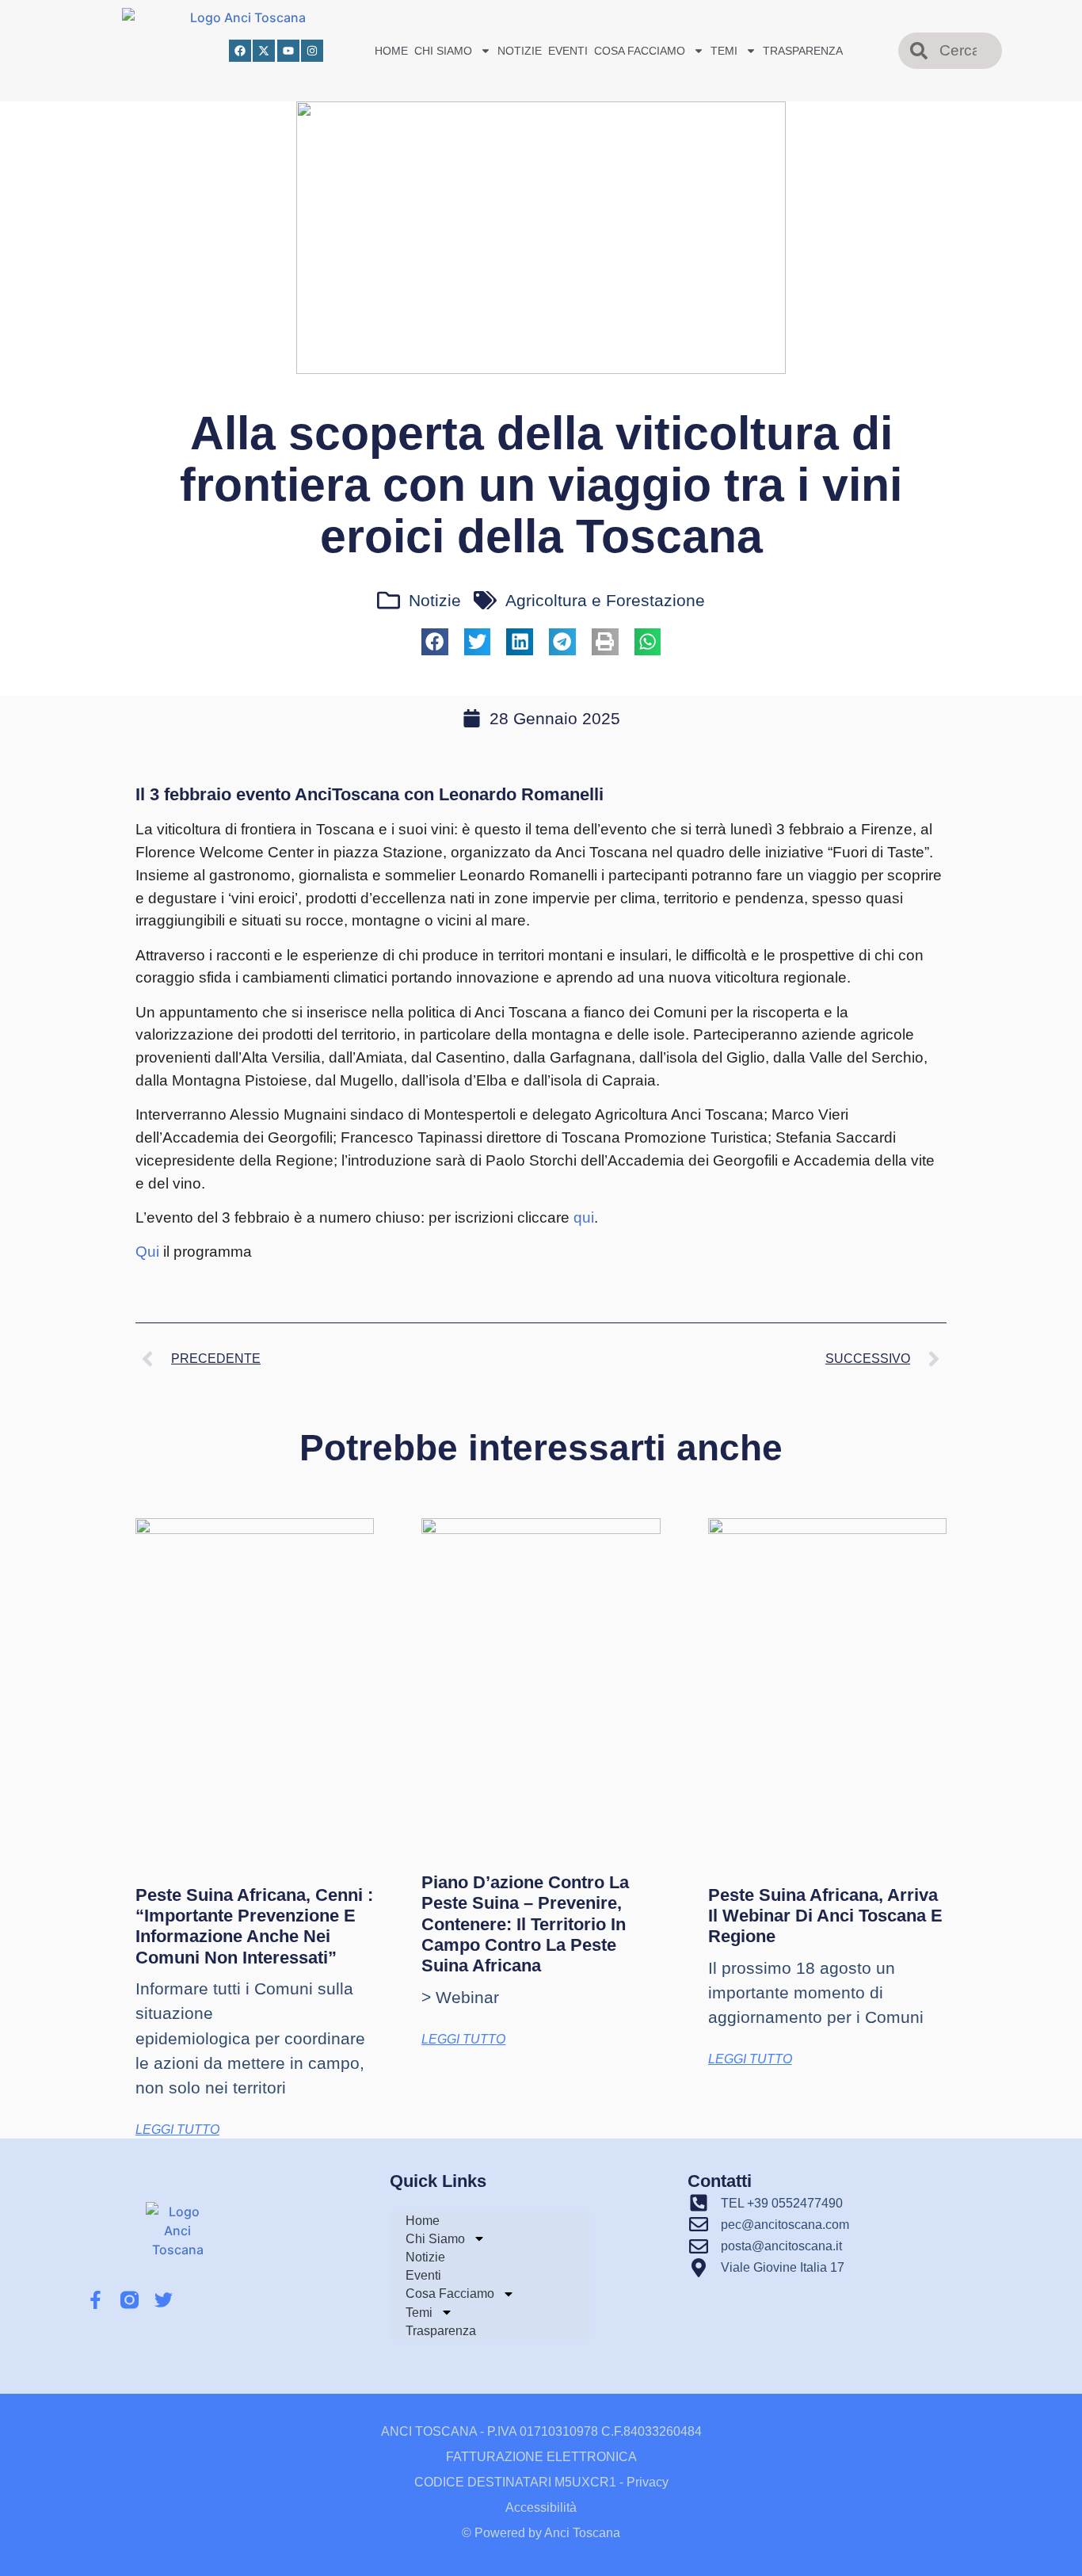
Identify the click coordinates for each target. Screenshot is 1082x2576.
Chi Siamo (443, 51)
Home (391, 51)
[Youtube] (288, 51)
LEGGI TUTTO (177, 2129)
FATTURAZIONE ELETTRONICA (541, 2457)
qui (584, 1217)
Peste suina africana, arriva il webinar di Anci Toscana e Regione (825, 1916)
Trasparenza (803, 51)
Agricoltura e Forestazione (605, 600)
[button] (435, 642)
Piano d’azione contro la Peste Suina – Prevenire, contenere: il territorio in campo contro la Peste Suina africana (525, 1924)
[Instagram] (312, 51)
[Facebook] (240, 51)
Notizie (520, 51)
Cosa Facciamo (640, 51)
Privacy (648, 2482)
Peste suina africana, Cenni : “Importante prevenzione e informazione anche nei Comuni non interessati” (254, 1926)
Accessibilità (541, 2507)
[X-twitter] (264, 51)
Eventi (568, 51)
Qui (147, 1252)
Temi (724, 51)
